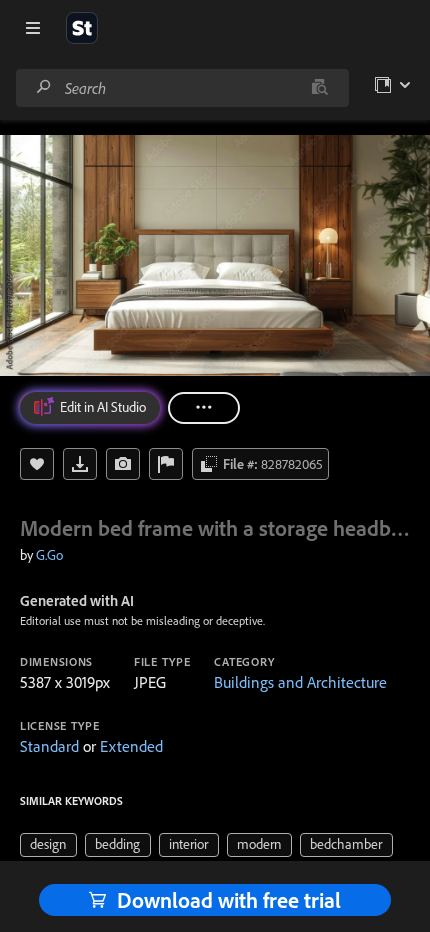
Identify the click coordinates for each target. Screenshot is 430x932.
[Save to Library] (37, 464)
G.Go (49, 555)
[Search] (44, 87)
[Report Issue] (166, 464)
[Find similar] (319, 88)
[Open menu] (33, 28)
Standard (49, 746)
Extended (131, 746)
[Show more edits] (204, 408)
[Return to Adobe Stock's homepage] (82, 28)
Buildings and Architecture (300, 682)
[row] (48, 845)
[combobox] (182, 88)
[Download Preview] (80, 464)
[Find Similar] (123, 464)
